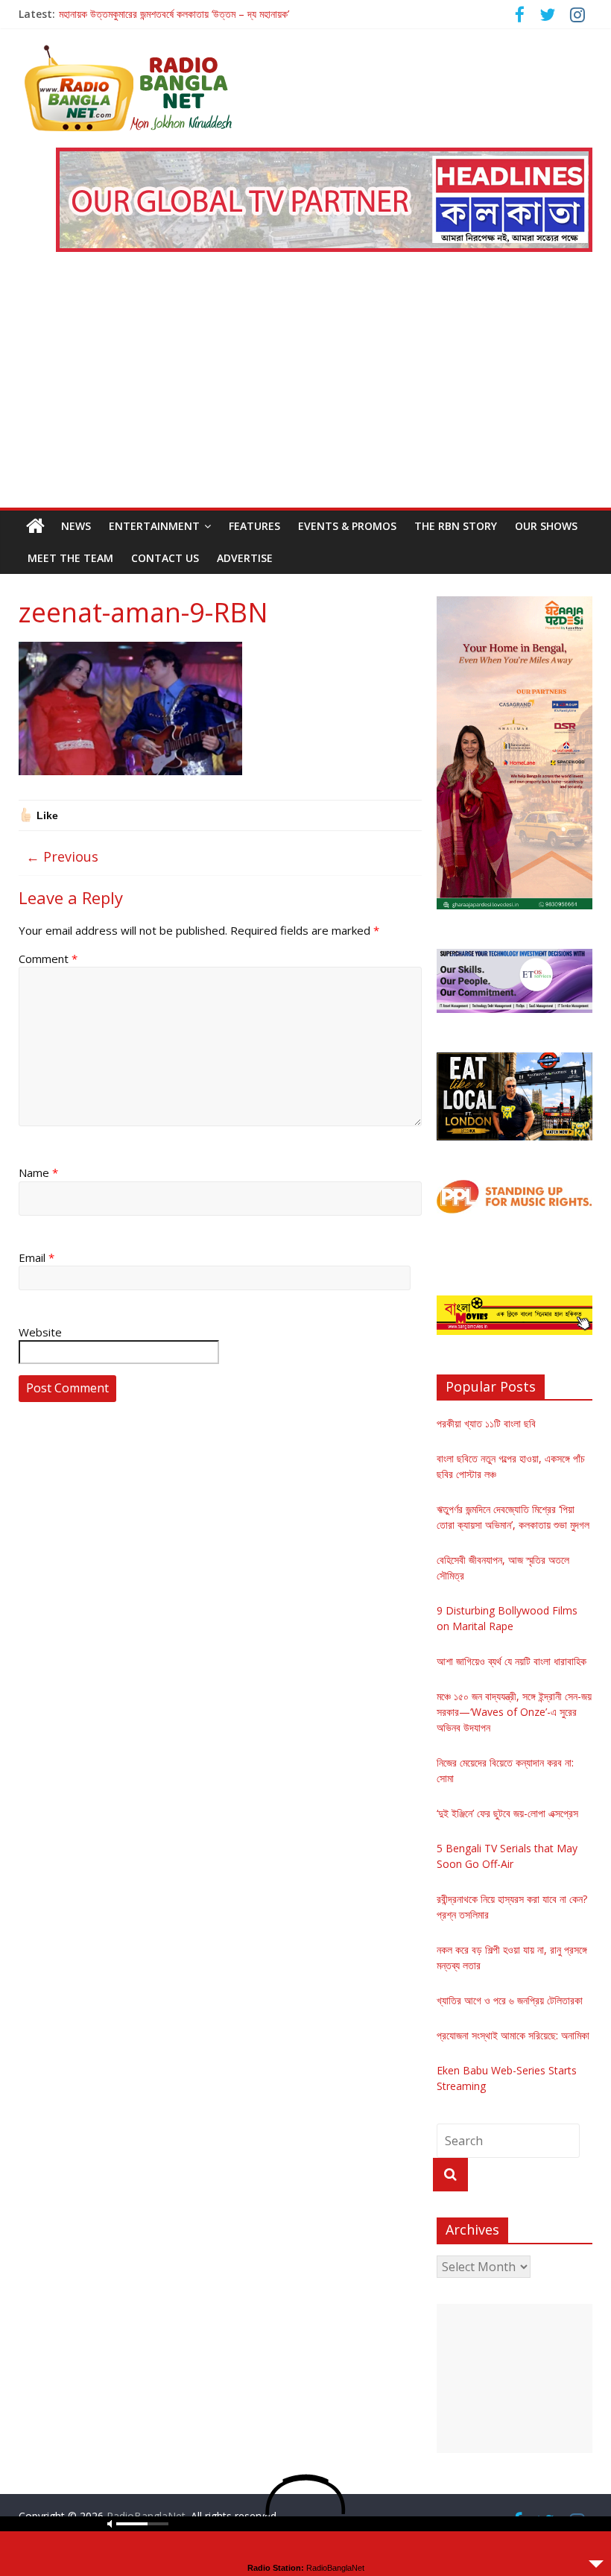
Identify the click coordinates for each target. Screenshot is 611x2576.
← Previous (62, 856)
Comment (48, 959)
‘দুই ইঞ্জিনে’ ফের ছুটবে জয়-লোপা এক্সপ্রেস (507, 1813)
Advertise (245, 558)
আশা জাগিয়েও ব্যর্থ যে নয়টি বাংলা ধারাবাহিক (512, 1661)
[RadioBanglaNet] (35, 526)
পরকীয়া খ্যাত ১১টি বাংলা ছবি (486, 1423)
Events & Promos (347, 526)
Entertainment (154, 526)
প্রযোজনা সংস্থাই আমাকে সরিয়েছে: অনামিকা (513, 2035)
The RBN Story (456, 526)
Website (40, 1332)
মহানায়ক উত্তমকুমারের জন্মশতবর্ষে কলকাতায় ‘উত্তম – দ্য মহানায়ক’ (174, 14)
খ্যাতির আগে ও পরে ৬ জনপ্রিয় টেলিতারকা (510, 2000)
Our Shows (546, 526)
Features (254, 526)
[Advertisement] (306, 396)
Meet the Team (70, 558)
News (76, 526)
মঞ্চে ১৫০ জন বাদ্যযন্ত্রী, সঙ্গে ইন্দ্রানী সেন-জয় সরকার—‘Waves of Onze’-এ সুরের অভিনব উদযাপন (514, 1712)
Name (38, 1172)
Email (37, 1257)
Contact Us (165, 558)
